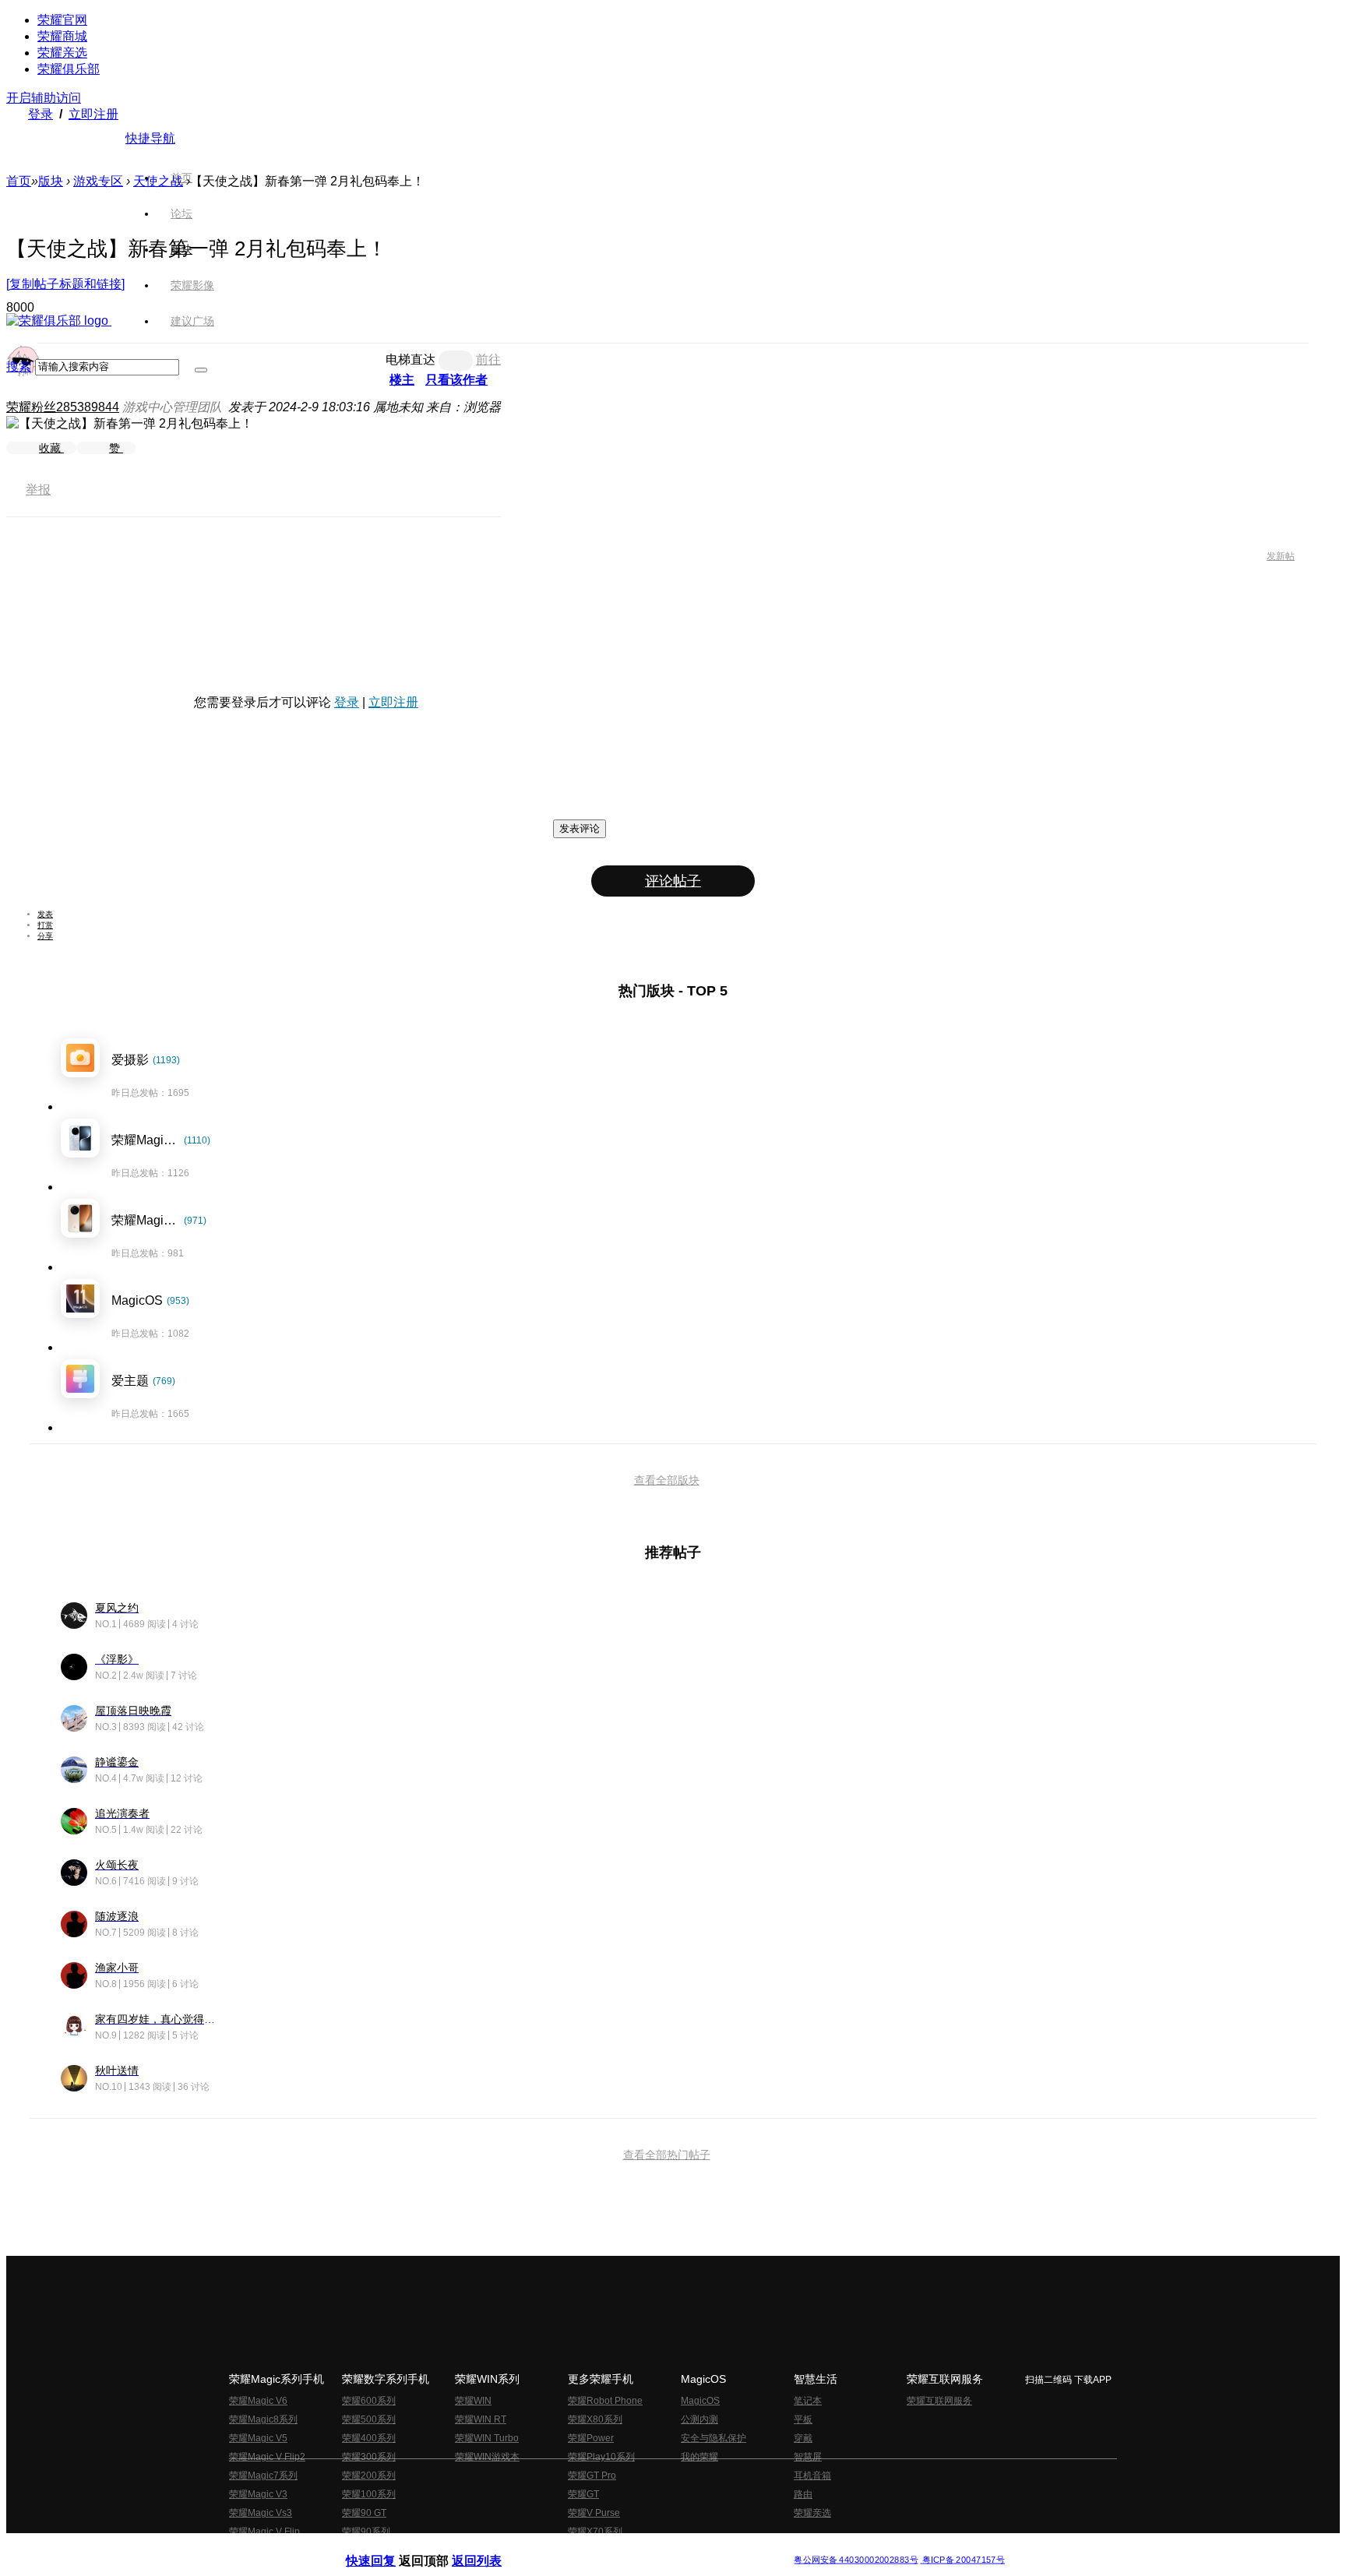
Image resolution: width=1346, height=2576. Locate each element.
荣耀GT (583, 2494)
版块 (51, 181)
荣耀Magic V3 (258, 2494)
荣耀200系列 (369, 2476)
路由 (803, 2494)
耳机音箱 (812, 2476)
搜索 (19, 366)
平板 (803, 2419)
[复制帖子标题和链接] (65, 284)
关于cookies (578, 2548)
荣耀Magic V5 (258, 2438)
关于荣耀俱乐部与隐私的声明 (491, 2548)
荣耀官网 (62, 20)
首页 (181, 178)
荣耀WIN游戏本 (487, 2457)
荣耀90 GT (364, 2513)
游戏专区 (98, 181)
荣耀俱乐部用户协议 (388, 2548)
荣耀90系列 (366, 2532)
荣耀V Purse (594, 2513)
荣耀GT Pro (592, 2476)
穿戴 (803, 2438)
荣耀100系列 (369, 2494)
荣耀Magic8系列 (263, 2419)
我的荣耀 (699, 2457)
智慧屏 (808, 2457)
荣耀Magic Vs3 (261, 2513)
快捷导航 (150, 138)
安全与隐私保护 (714, 2438)
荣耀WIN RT (481, 2419)
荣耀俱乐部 (69, 69)
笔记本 (808, 2401)
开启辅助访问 (44, 98)
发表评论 (580, 828)
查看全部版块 (667, 1480)
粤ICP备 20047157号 (962, 2560)
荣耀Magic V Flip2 (267, 2457)
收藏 (51, 448)
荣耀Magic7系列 (263, 2476)
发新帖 (1281, 556)
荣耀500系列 (369, 2419)
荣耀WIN (473, 2401)
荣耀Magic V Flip (264, 2532)
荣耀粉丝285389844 (63, 407)
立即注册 (93, 114)
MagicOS (700, 2401)
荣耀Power (591, 2438)
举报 (38, 490)
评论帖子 (673, 881)
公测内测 (699, 2419)
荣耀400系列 (369, 2438)
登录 (41, 114)
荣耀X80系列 (595, 2419)
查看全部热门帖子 (667, 2155)
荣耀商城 (62, 36)
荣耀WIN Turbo (487, 2438)
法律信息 (622, 2548)
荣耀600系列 (369, 2401)
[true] (201, 370)
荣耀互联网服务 (939, 2401)
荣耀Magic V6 (258, 2401)
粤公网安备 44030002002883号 (856, 2560)
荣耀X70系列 (595, 2532)
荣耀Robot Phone (605, 2401)
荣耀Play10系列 (601, 2457)
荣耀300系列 (369, 2457)
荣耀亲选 (62, 53)
